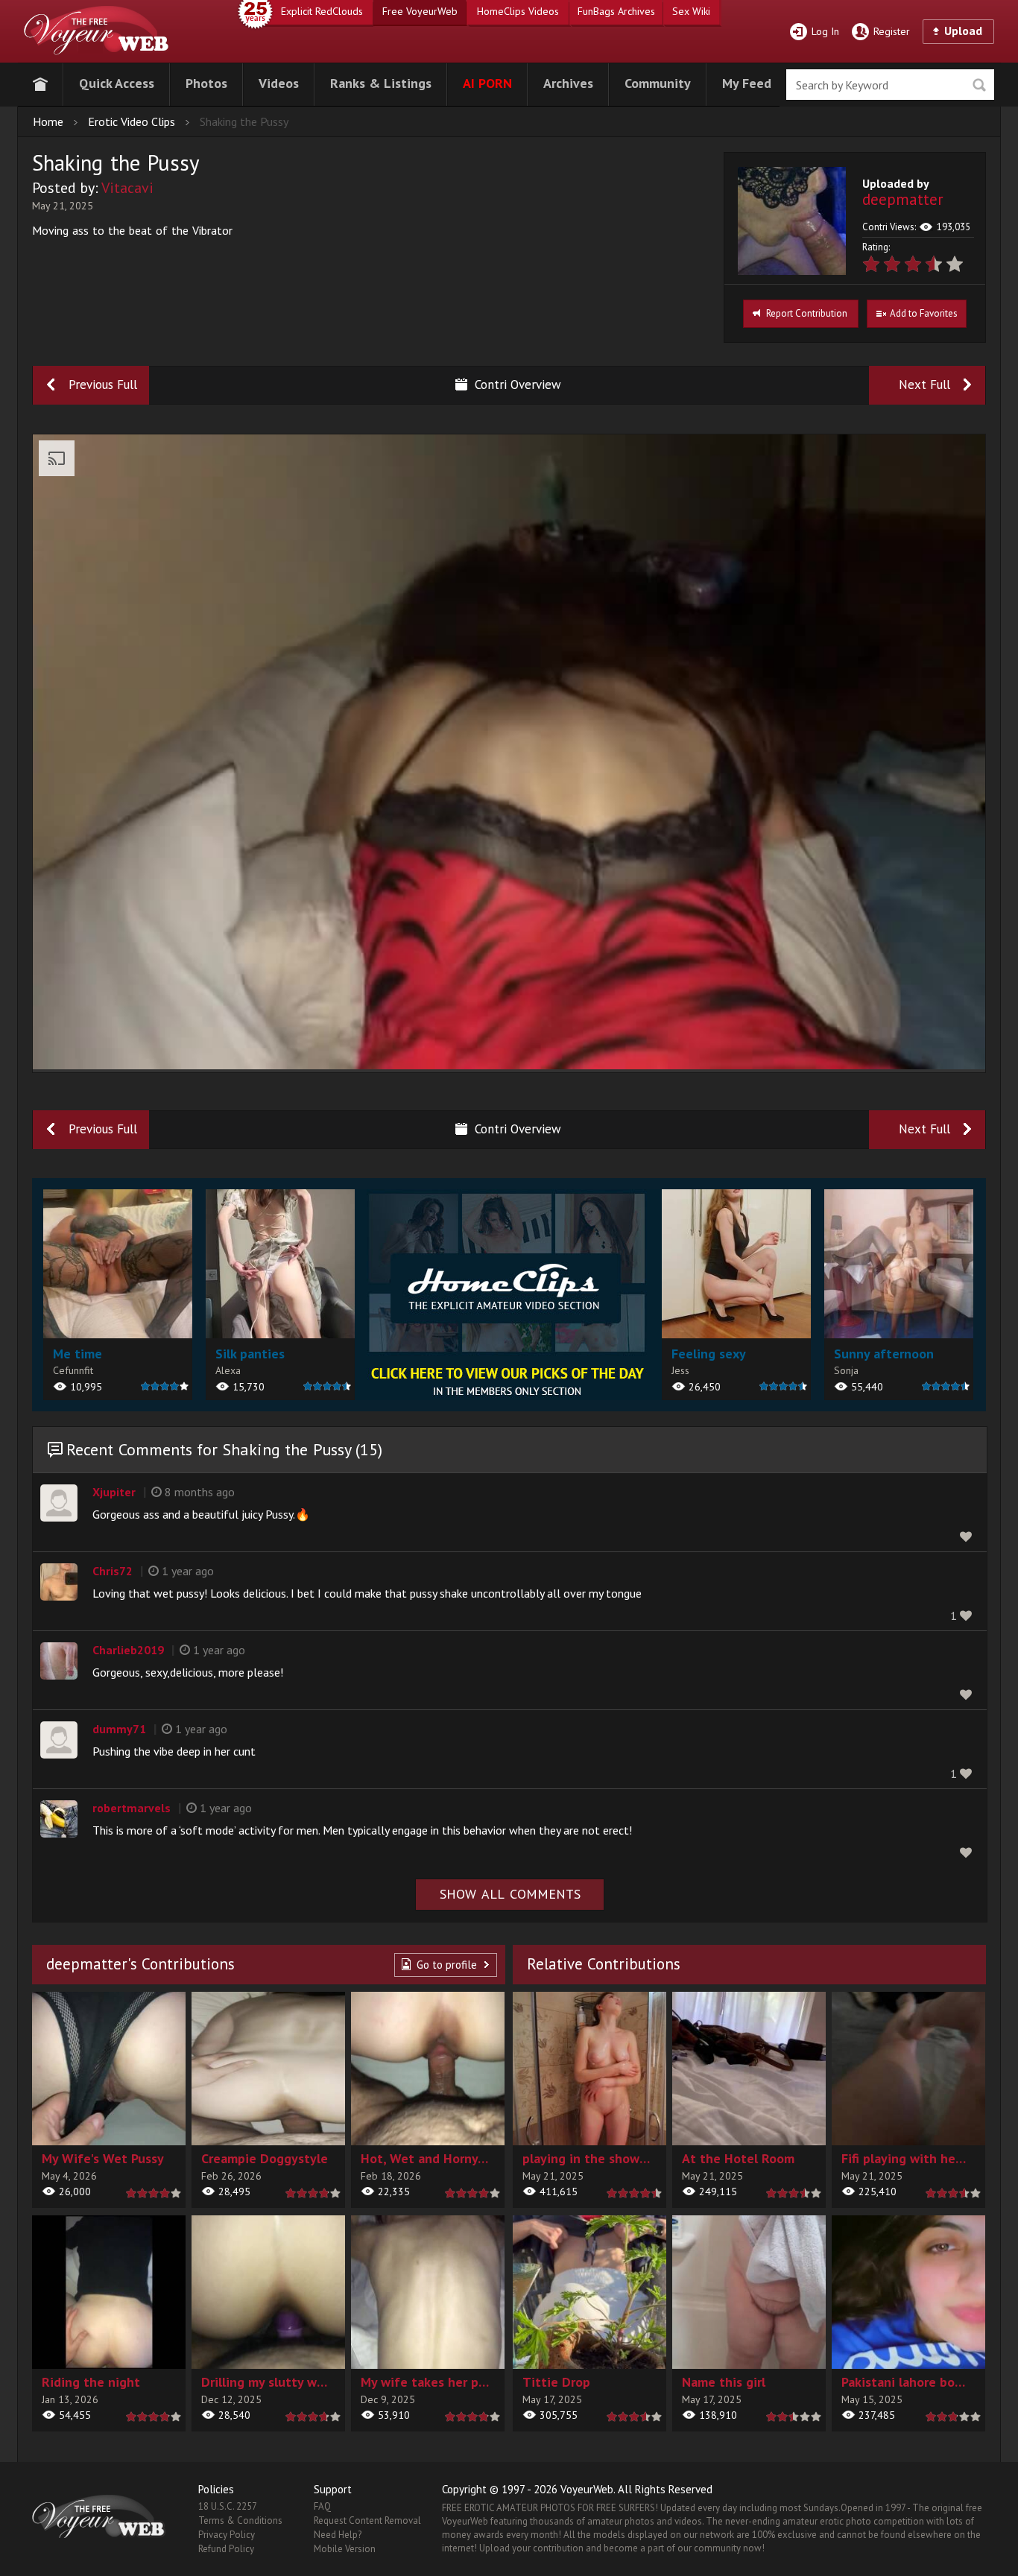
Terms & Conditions (240, 2520)
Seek (979, 85)
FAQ (322, 2506)
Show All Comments (510, 1894)
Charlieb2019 (128, 1650)
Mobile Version (345, 2549)
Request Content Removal (367, 2520)
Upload (963, 31)
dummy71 (119, 1729)
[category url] (508, 1295)
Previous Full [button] (103, 384)
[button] (117, 82)
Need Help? (338, 2535)
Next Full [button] (924, 384)
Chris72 (113, 1571)
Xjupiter (114, 1492)
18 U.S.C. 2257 (228, 2506)
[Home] (40, 82)
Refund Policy (226, 2549)
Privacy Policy (227, 2535)
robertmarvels (132, 1808)
